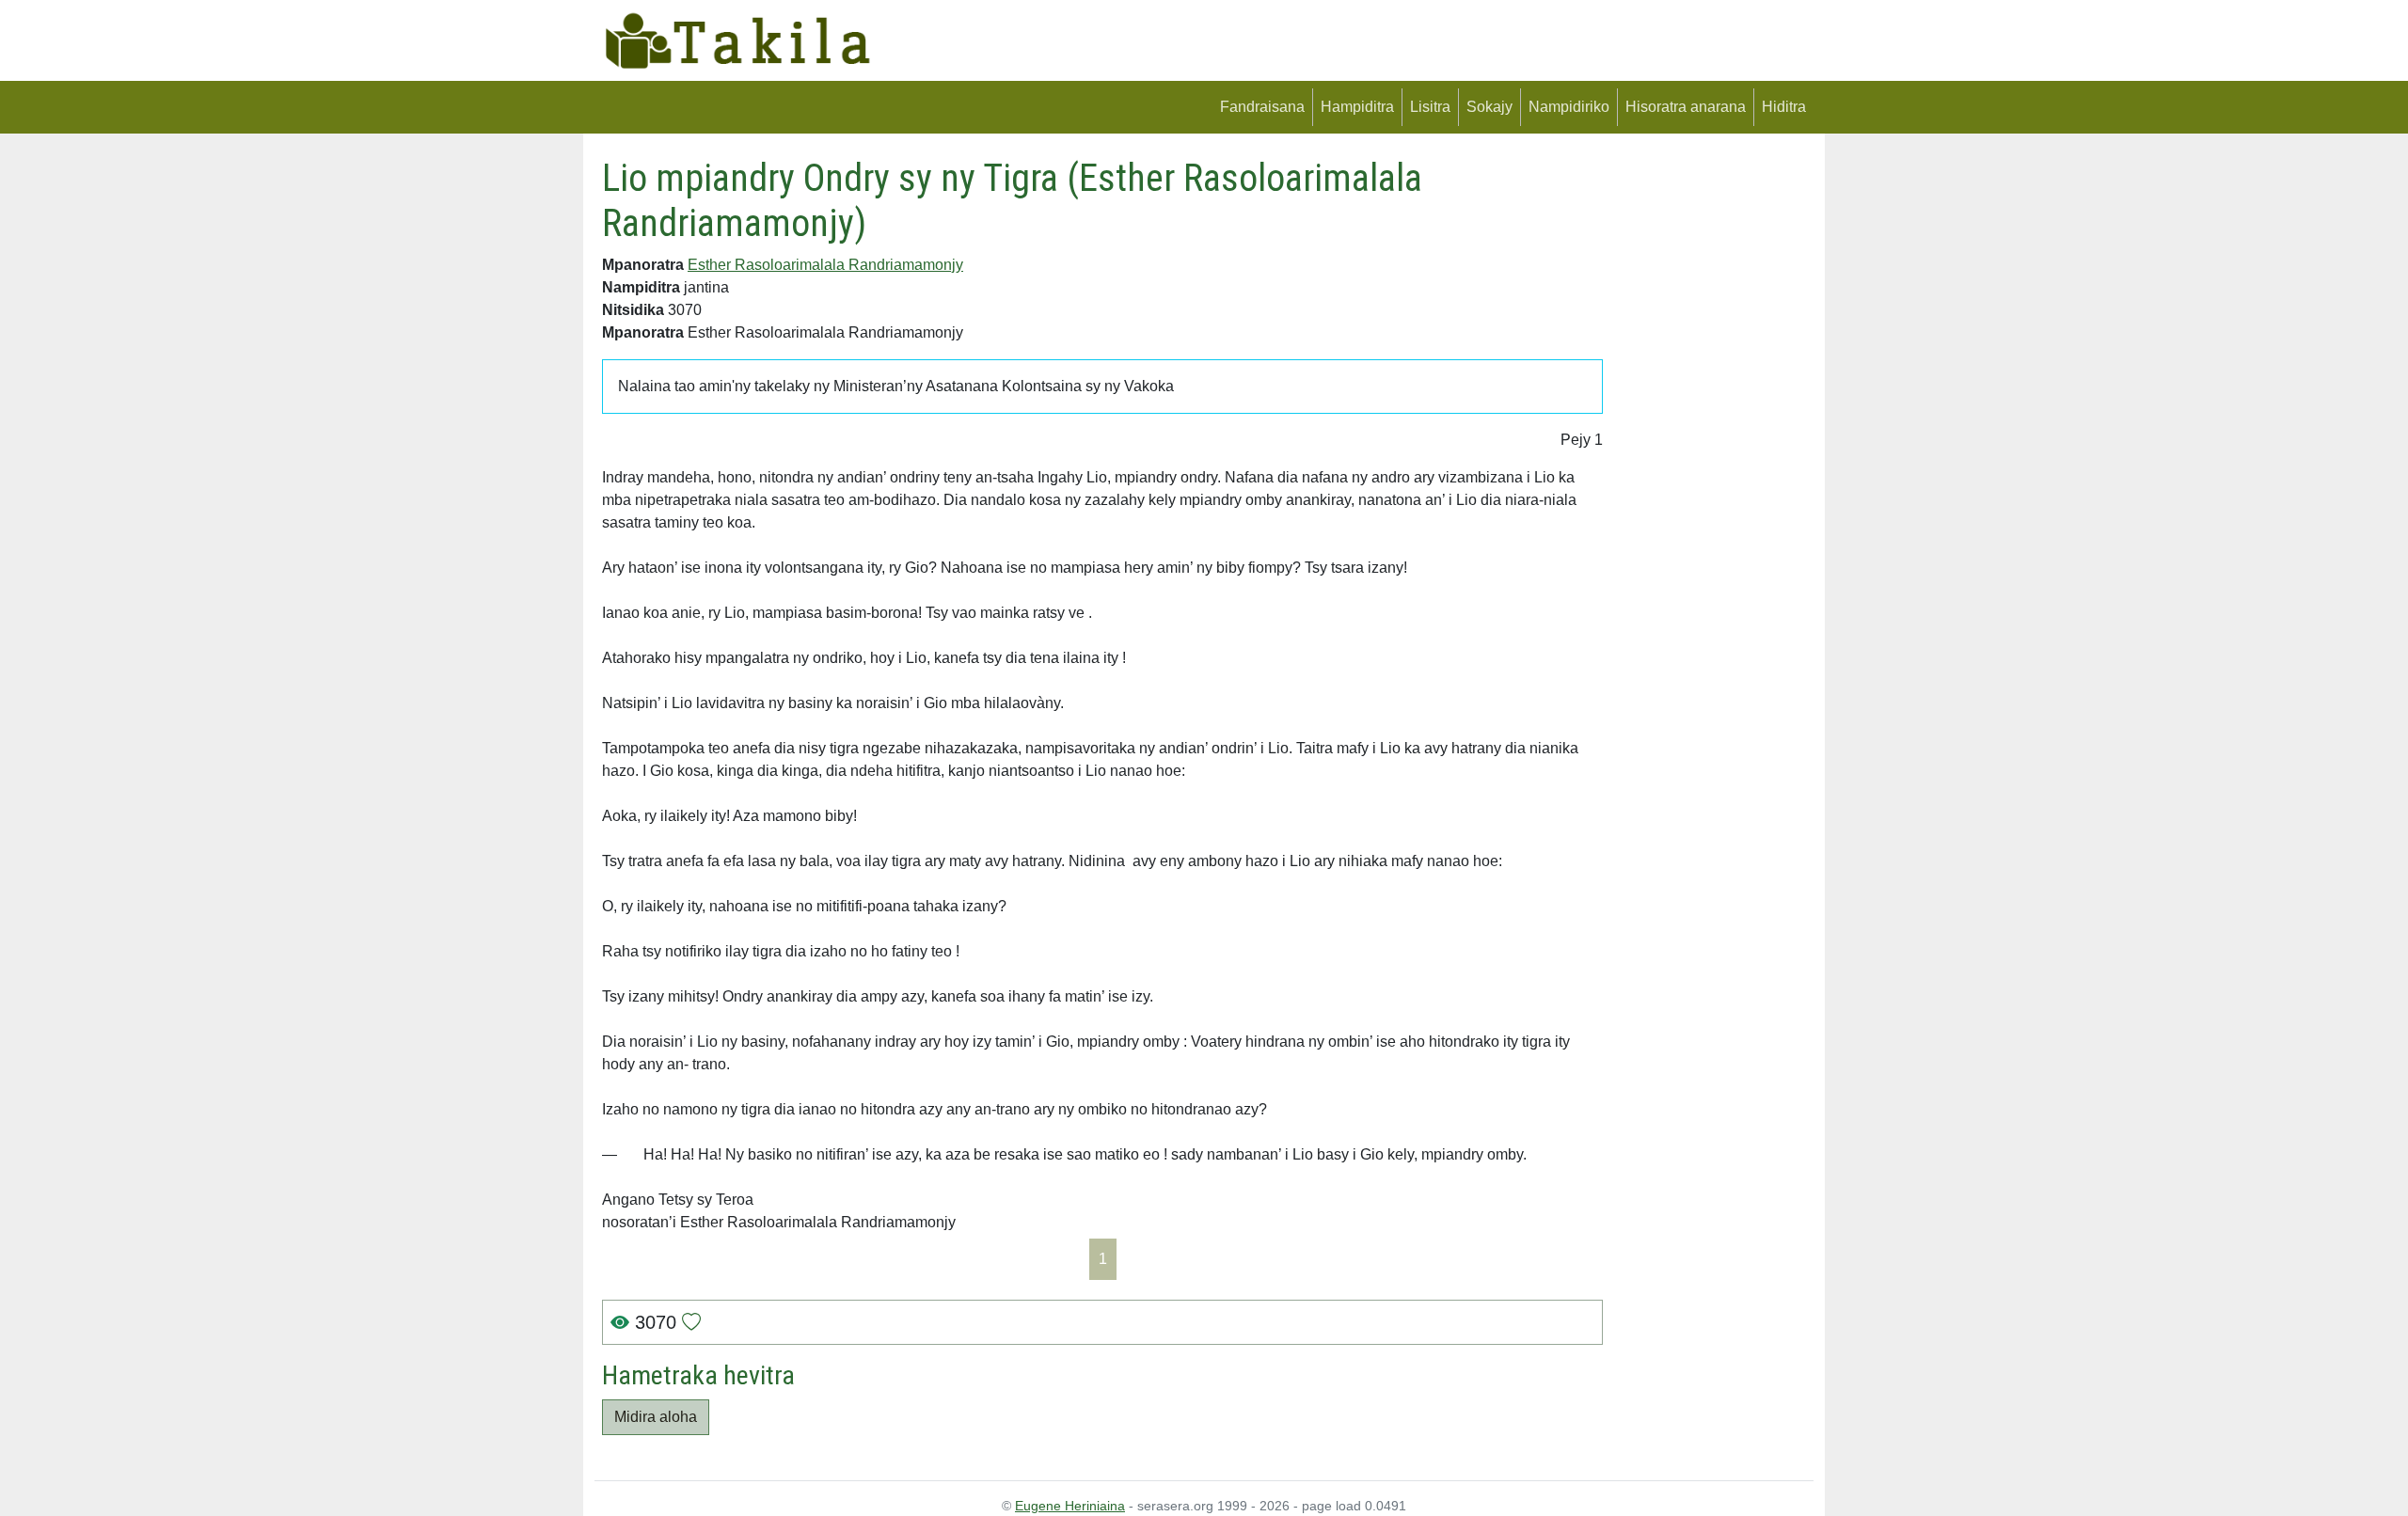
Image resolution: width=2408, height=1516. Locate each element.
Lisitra (1430, 107)
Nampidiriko (1569, 107)
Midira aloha (656, 1417)
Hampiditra (1357, 107)
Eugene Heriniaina (1070, 1506)
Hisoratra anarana (1686, 107)
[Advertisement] (1712, 438)
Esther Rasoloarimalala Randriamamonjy (825, 265)
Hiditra (1784, 107)
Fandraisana (1262, 107)
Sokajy (1489, 107)
